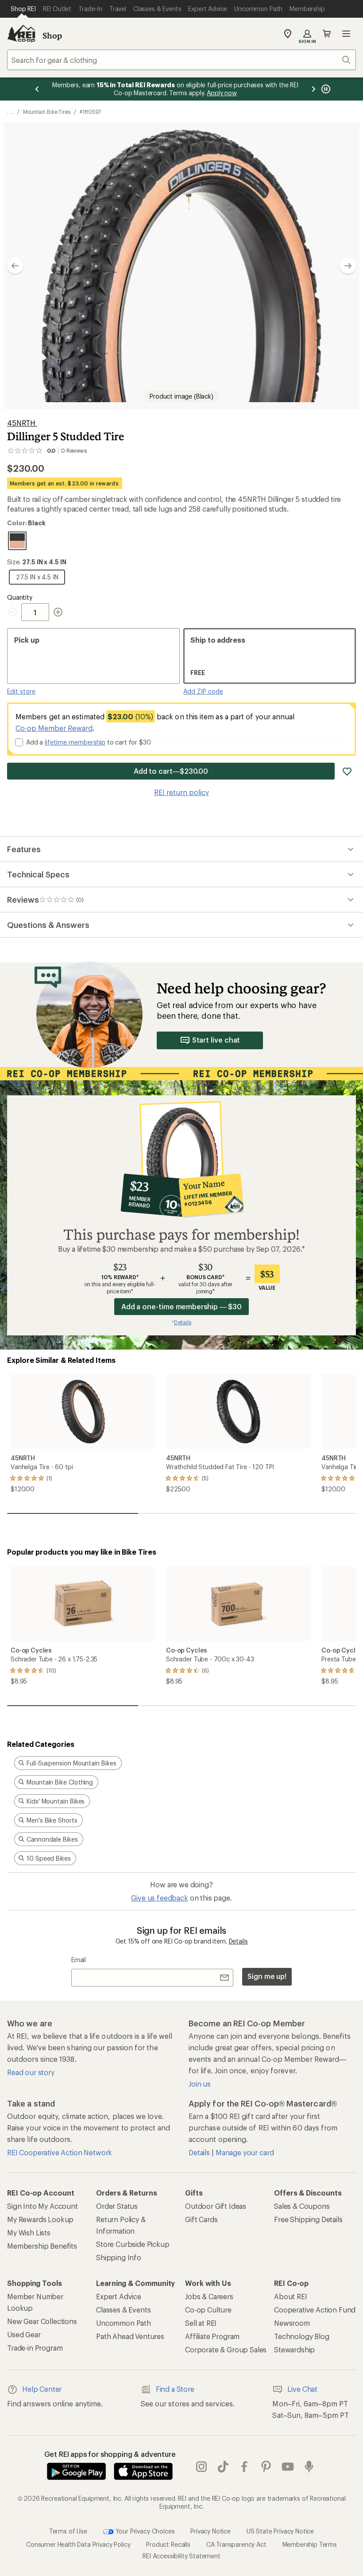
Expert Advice (119, 2296)
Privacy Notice (210, 2531)
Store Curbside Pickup (133, 2244)
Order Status (117, 2206)
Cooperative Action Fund (315, 2310)
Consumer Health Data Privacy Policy (78, 2544)
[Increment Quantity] (58, 612)
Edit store (21, 691)
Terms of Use (68, 2531)
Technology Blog (302, 2336)
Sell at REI (201, 2323)
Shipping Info (119, 2257)
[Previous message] (37, 89)
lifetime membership (75, 742)
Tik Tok (223, 2467)
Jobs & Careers (209, 2296)
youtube (288, 2467)
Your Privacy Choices (144, 2531)
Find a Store (175, 2389)
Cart (327, 34)
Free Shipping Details (308, 2219)
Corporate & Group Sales (226, 2349)
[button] (181, 266)
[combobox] (181, 60)
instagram (202, 2467)
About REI (291, 2296)
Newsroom (292, 2323)
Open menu (346, 34)
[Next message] (313, 89)
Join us (200, 2084)
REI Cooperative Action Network (60, 2152)
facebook (245, 2467)
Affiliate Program (212, 2336)
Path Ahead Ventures (130, 2336)
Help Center (42, 2389)
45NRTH (22, 423)
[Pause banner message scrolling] (325, 89)
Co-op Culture (208, 2310)
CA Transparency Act (236, 2544)
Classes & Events (123, 2310)
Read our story (31, 2072)
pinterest (266, 2467)
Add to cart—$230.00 (171, 771)
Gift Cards (201, 2219)
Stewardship (294, 2349)
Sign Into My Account (42, 2206)
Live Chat (302, 2389)
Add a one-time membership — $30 (182, 1306)
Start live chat (216, 1040)
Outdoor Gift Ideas (216, 2206)
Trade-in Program (35, 2348)
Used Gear (24, 2334)
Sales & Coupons (302, 2206)
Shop (52, 35)
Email (79, 1960)
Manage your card (245, 2152)
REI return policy (181, 792)
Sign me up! (267, 1976)
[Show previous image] (15, 266)
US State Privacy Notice (280, 2531)
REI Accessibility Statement (181, 2556)
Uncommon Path (124, 2323)
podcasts (309, 2467)
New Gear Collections (42, 2321)
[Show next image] (348, 266)
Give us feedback (159, 1898)
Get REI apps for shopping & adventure (110, 2454)
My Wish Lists (29, 2233)
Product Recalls (168, 2544)
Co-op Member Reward (54, 728)
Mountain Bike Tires (47, 112)
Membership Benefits (42, 2246)
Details (238, 1941)
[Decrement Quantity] (14, 612)
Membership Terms (310, 2544)
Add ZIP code (203, 691)
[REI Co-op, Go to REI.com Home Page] (21, 34)
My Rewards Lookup (40, 2219)
